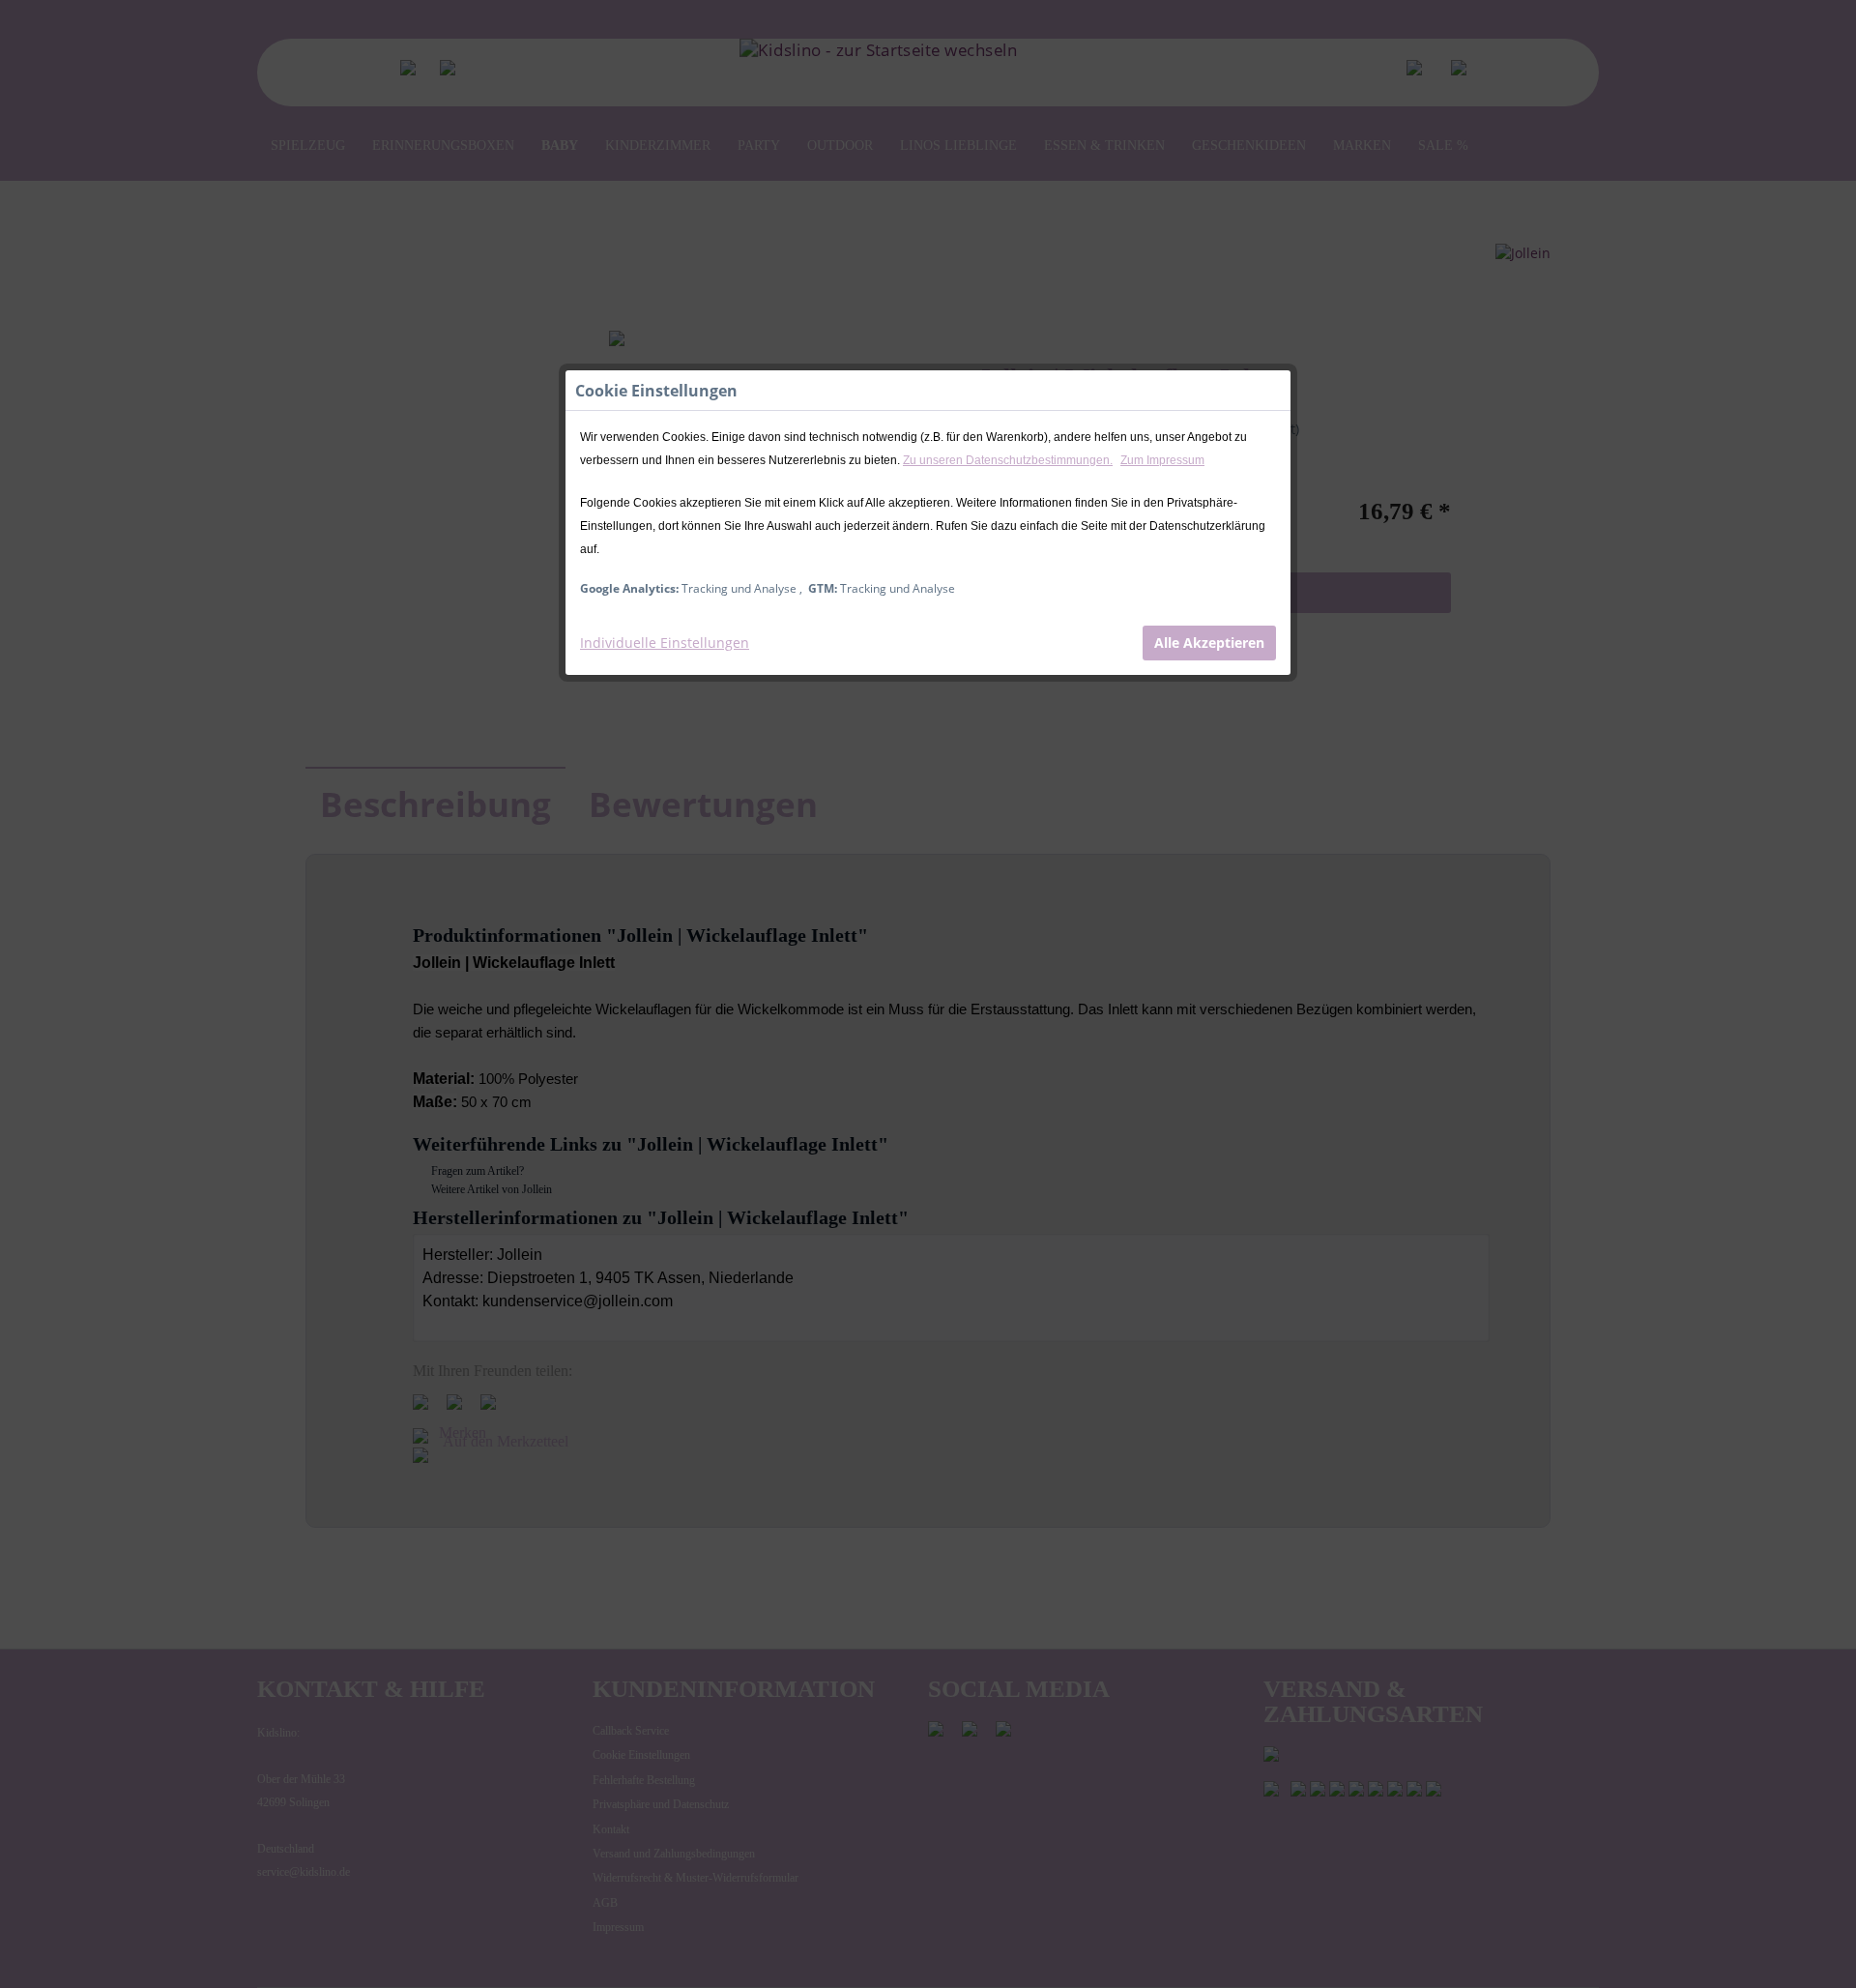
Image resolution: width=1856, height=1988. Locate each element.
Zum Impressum (1162, 460)
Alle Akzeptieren (1209, 643)
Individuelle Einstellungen (665, 643)
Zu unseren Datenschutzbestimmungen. (1008, 460)
